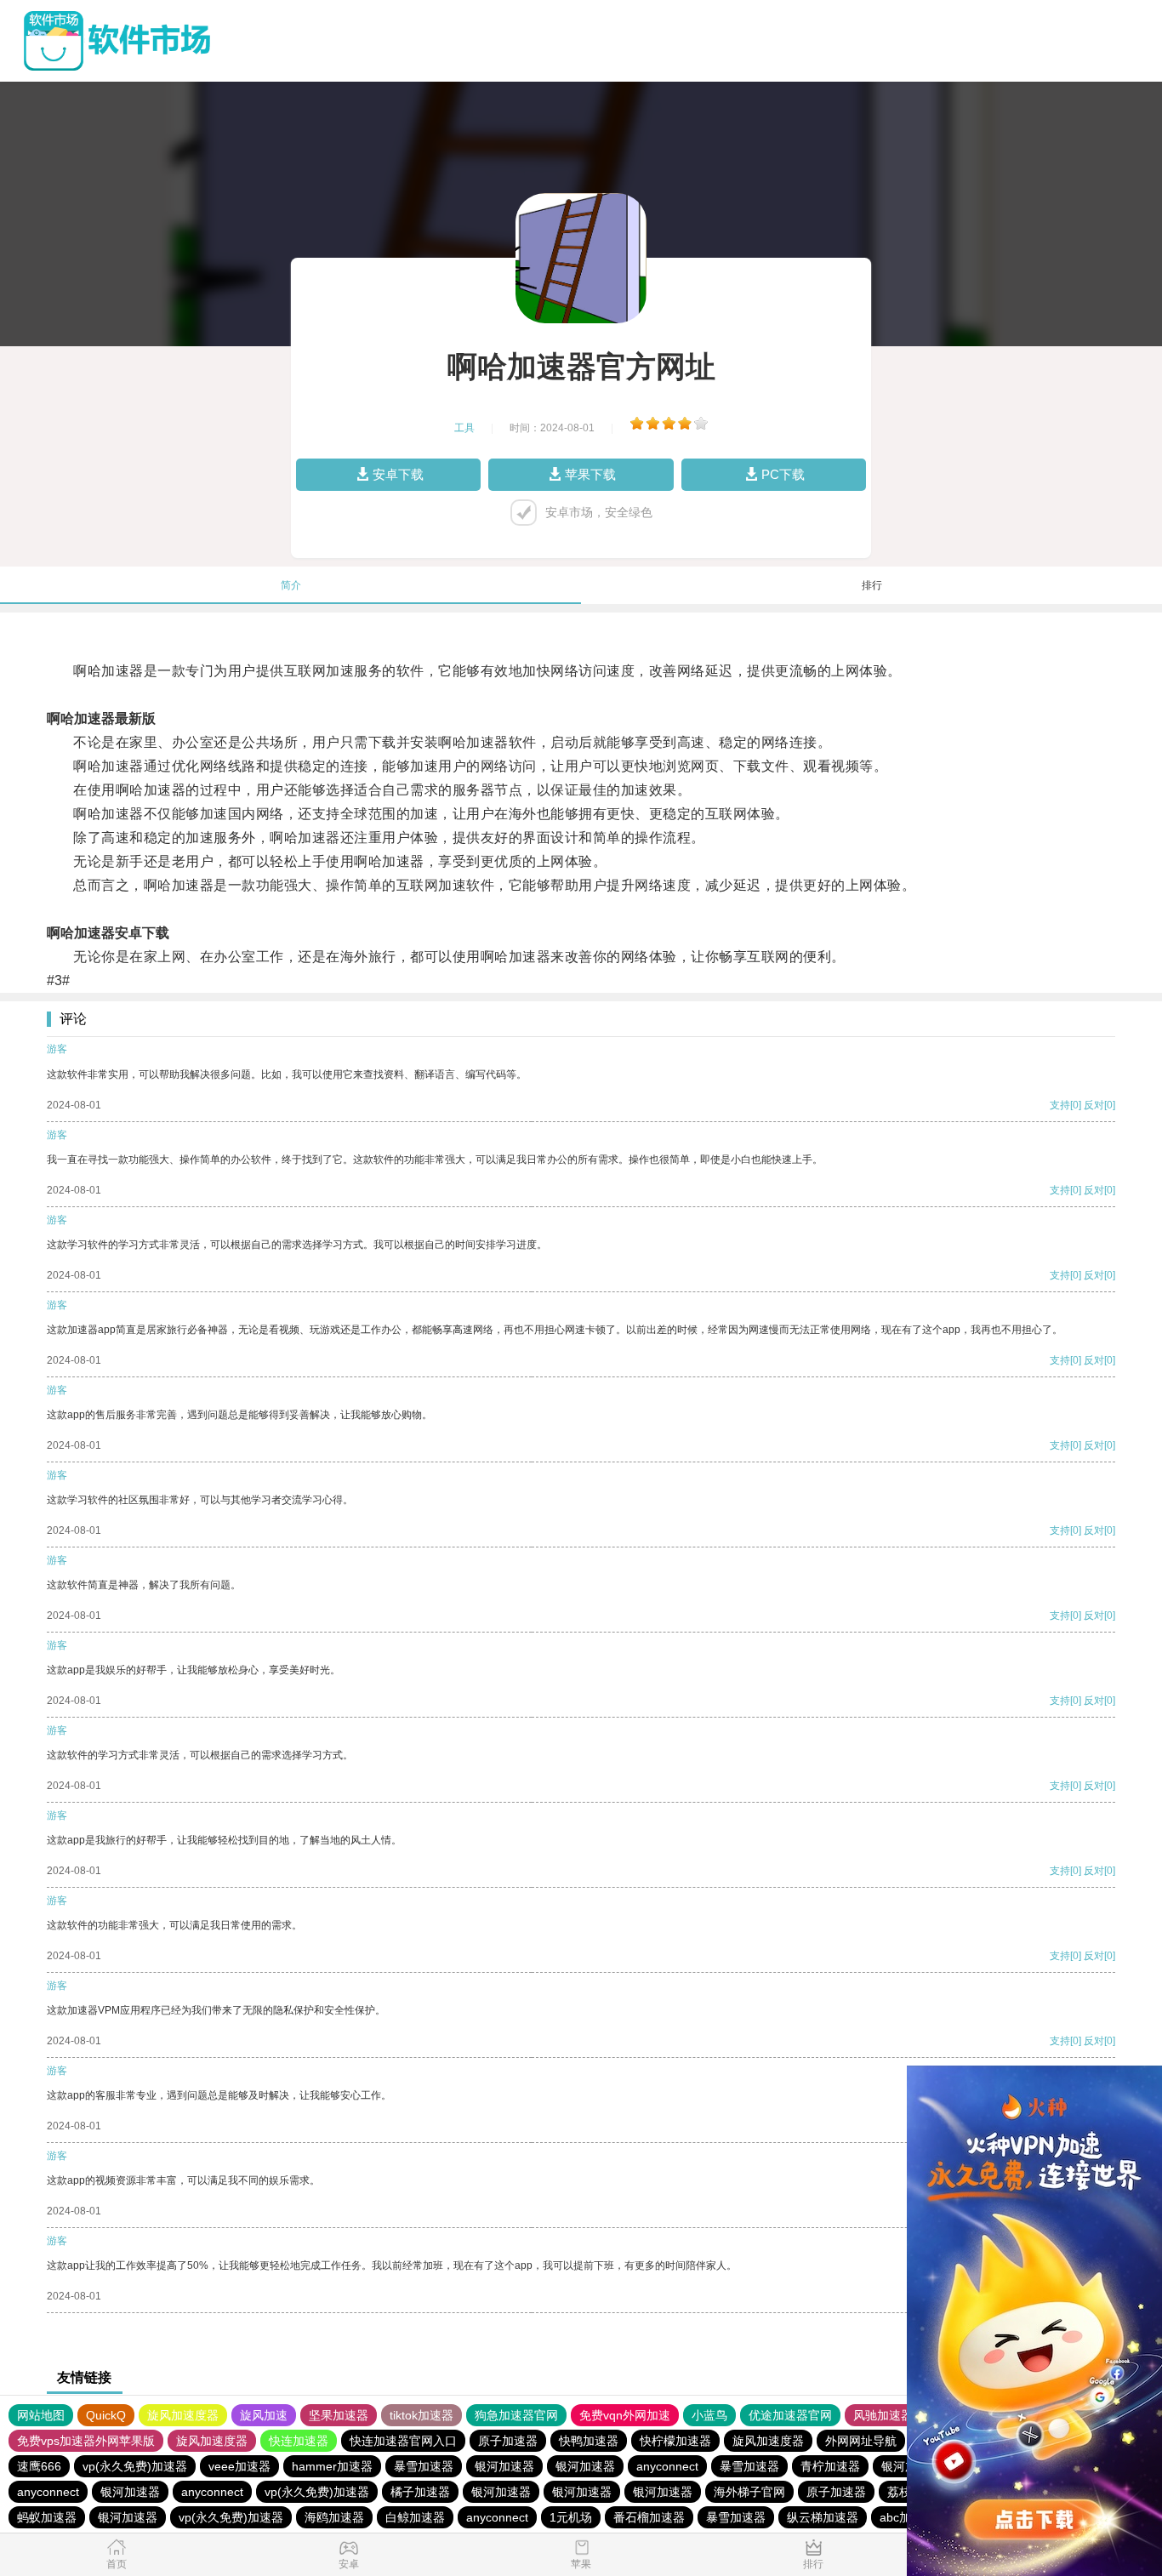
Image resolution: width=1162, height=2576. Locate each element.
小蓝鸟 (709, 2415)
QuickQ (106, 2415)
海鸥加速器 (334, 2517)
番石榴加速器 (649, 2517)
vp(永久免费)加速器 (135, 2466)
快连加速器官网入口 (403, 2441)
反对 (1094, 1105)
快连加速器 (299, 2441)
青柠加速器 (830, 2466)
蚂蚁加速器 (47, 2517)
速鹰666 (39, 2466)
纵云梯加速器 (823, 2517)
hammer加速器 (332, 2466)
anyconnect (667, 2466)
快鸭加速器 (589, 2441)
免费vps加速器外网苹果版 (86, 2441)
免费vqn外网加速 (625, 2415)
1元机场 (571, 2517)
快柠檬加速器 (675, 2441)
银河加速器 (504, 2466)
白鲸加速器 (415, 2517)
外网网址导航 (861, 2441)
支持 (1060, 1105)
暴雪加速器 (424, 2466)
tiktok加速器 (422, 2415)
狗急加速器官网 (516, 2415)
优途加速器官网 (790, 2415)
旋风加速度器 (183, 2415)
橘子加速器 (420, 2492)
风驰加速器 (883, 2415)
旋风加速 (264, 2415)
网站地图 (41, 2415)
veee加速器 (239, 2466)
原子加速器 (508, 2441)
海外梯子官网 (749, 2492)
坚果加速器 (339, 2415)
